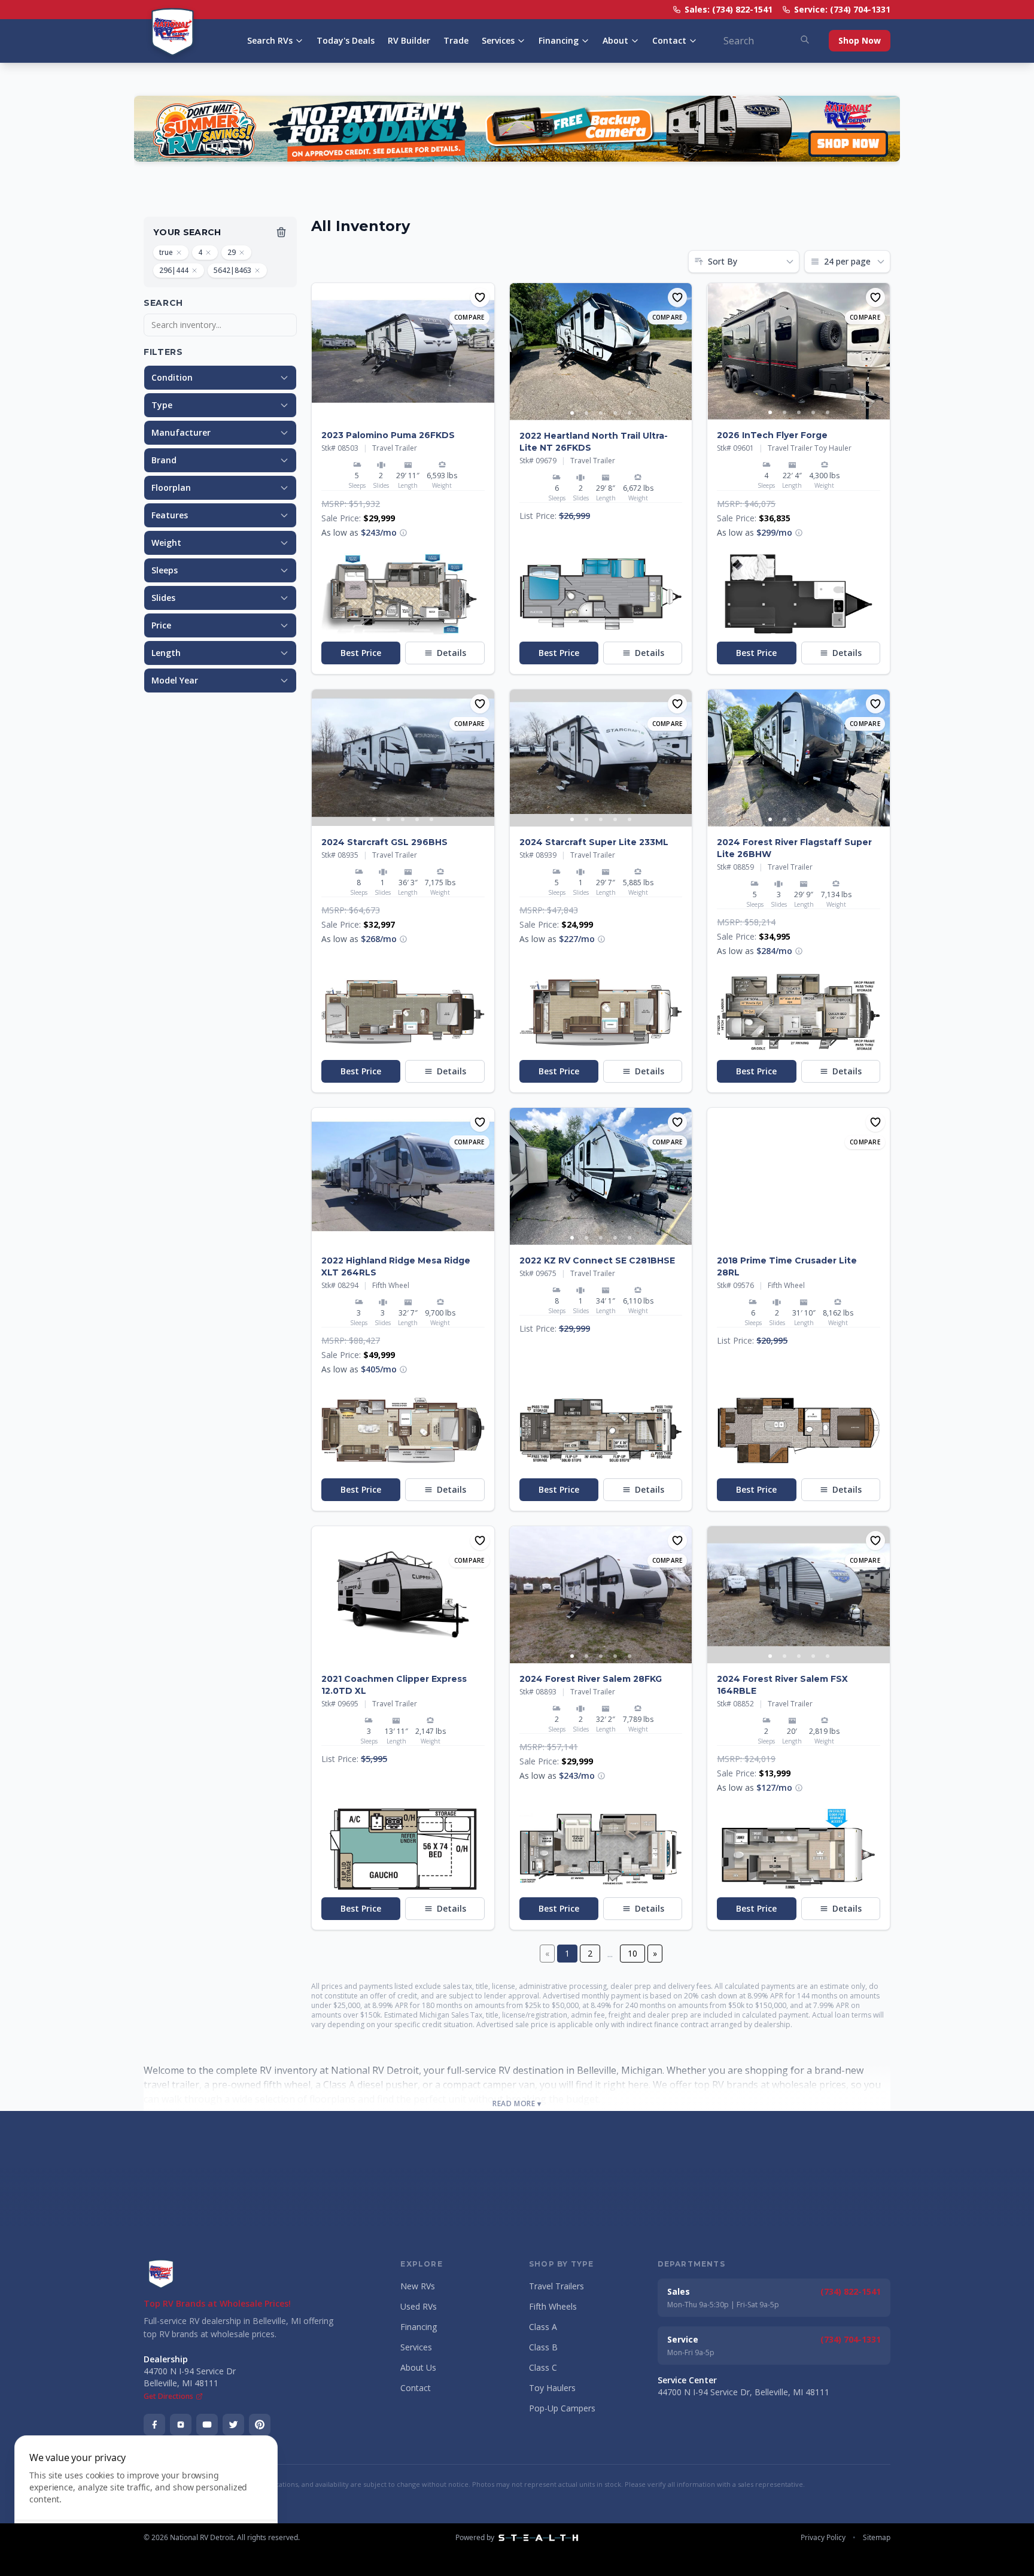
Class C (543, 2367)
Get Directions (168, 2396)
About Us (418, 2367)
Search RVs (270, 40)
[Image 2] (388, 412)
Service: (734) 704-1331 (842, 9)
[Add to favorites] (480, 297)
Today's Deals (346, 40)
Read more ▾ (517, 2104)
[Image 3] (403, 412)
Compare (469, 317)
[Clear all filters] (281, 232)
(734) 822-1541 (851, 2291)
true (166, 252)
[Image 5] (431, 412)
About (615, 40)
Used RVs (419, 2306)
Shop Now (860, 40)
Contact (669, 40)
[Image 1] (374, 412)
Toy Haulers (552, 2388)
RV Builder (409, 40)
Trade (456, 40)
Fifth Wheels (553, 2306)
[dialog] (146, 2498)
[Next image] (485, 351)
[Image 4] (417, 412)
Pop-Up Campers (562, 2408)
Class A (543, 2327)
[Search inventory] (805, 40)
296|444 (174, 270)
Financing (559, 40)
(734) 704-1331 (851, 2339)
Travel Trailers (556, 2286)
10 (632, 1953)
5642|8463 (232, 270)
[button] (403, 533)
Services (498, 40)
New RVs (418, 2286)
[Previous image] (321, 351)
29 (232, 252)
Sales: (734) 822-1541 (729, 9)
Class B (543, 2347)
